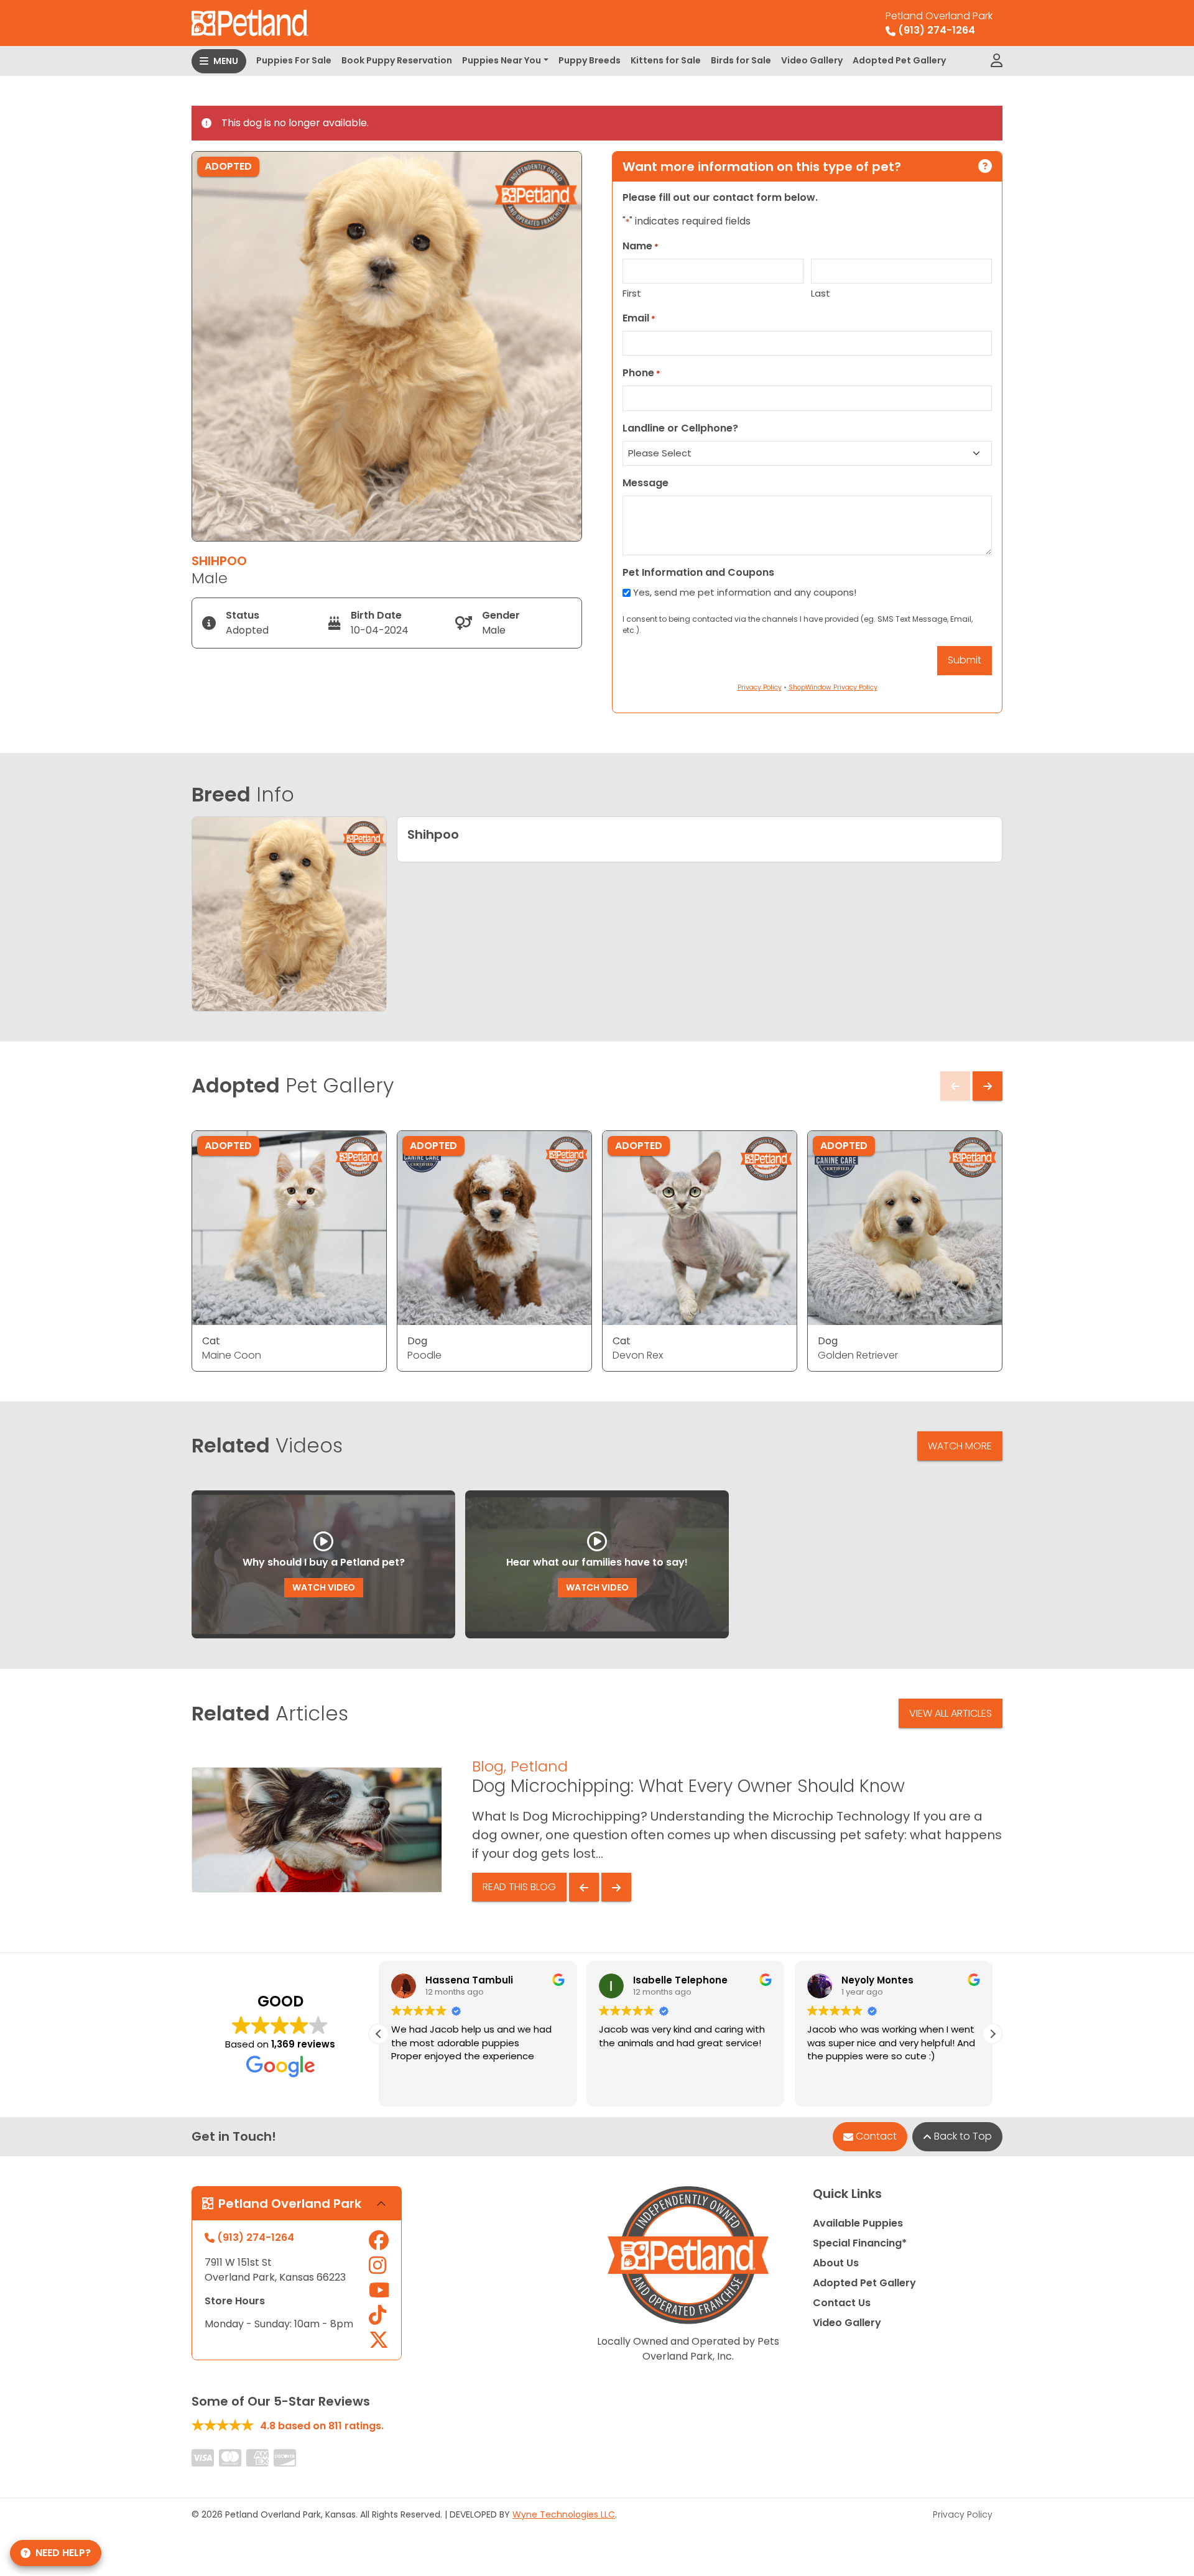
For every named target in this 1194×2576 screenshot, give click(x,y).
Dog (417, 1341)
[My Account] (997, 61)
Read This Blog (519, 1887)
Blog (488, 1766)
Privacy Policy (963, 2514)
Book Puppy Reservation (397, 60)
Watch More (960, 1446)
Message (646, 483)
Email (639, 318)
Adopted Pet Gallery (899, 60)
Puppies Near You (502, 60)
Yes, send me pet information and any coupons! (745, 592)
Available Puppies (858, 2223)
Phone (641, 373)
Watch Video (324, 1587)
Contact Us (842, 2303)
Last (821, 293)
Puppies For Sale (294, 60)
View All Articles (951, 1713)
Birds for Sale (741, 60)
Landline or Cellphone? (680, 428)
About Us (836, 2263)
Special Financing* (860, 2243)
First (632, 293)
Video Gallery (812, 60)
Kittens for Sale (666, 60)
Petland (539, 1766)
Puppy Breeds (590, 60)
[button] (993, 2034)
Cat (211, 1341)
